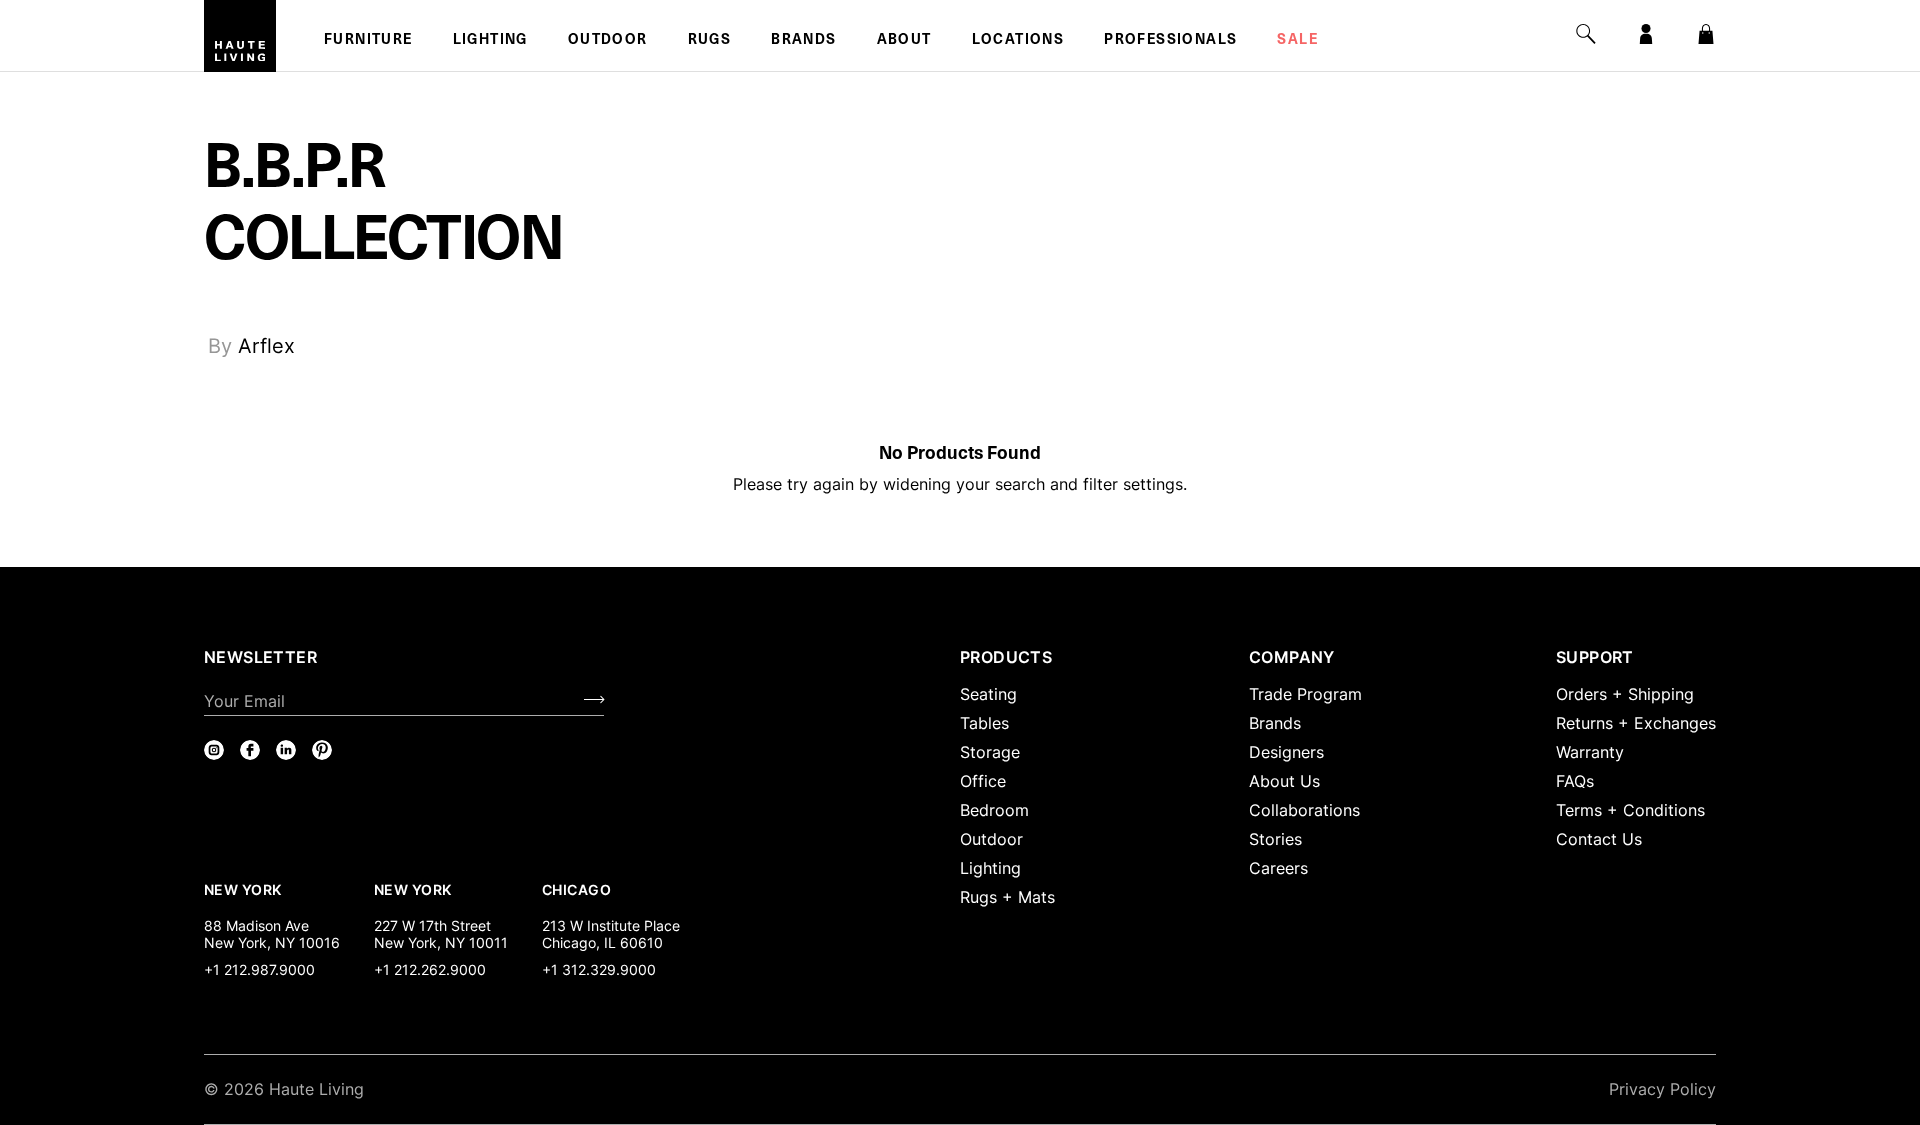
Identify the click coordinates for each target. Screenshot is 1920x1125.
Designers (1286, 752)
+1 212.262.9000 (430, 969)
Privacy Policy (1662, 1089)
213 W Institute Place (611, 925)
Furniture (368, 41)
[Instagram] (214, 750)
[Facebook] (250, 750)
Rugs (710, 41)
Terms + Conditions (1630, 810)
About (904, 41)
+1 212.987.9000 (259, 969)
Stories (1275, 839)
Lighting (490, 41)
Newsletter (260, 657)
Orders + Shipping (1625, 694)
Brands (803, 41)
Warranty (1590, 752)
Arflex (266, 346)
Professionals (1170, 41)
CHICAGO (576, 889)
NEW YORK (244, 889)
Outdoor (608, 41)
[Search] (1586, 34)
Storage (990, 752)
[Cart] (1706, 34)
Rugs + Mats (1007, 897)
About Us (1284, 781)
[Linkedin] (286, 750)
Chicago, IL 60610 (602, 942)
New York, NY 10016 (272, 942)
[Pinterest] (322, 750)
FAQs (1575, 781)
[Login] (1646, 34)
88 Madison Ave (256, 925)
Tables (984, 723)
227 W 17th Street (432, 925)
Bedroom (994, 810)
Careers (1278, 868)
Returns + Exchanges (1636, 723)
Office (983, 781)
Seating (988, 694)
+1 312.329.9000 (599, 969)
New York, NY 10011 (441, 942)
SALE (1297, 41)
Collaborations (1304, 810)
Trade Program (1305, 694)
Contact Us (1599, 839)
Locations (1018, 41)
